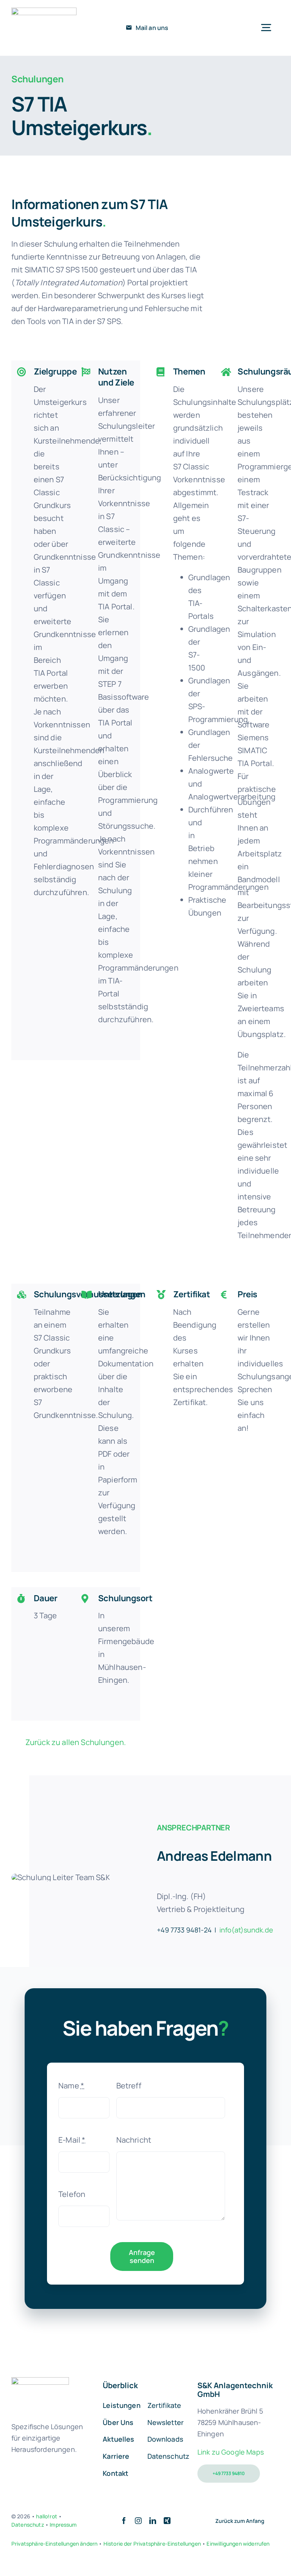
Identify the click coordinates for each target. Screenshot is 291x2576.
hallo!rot (46, 2516)
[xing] (167, 2521)
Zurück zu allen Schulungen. (76, 1742)
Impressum (63, 2525)
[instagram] (138, 2521)
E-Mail (72, 2140)
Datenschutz (28, 2525)
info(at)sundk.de (246, 1930)
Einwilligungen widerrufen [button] (238, 2544)
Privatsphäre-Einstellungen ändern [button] (54, 2544)
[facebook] (124, 2521)
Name (71, 2086)
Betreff (129, 2086)
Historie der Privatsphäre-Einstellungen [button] (152, 2544)
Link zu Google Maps (231, 2452)
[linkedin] (153, 2521)
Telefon (72, 2194)
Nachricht (134, 2140)
